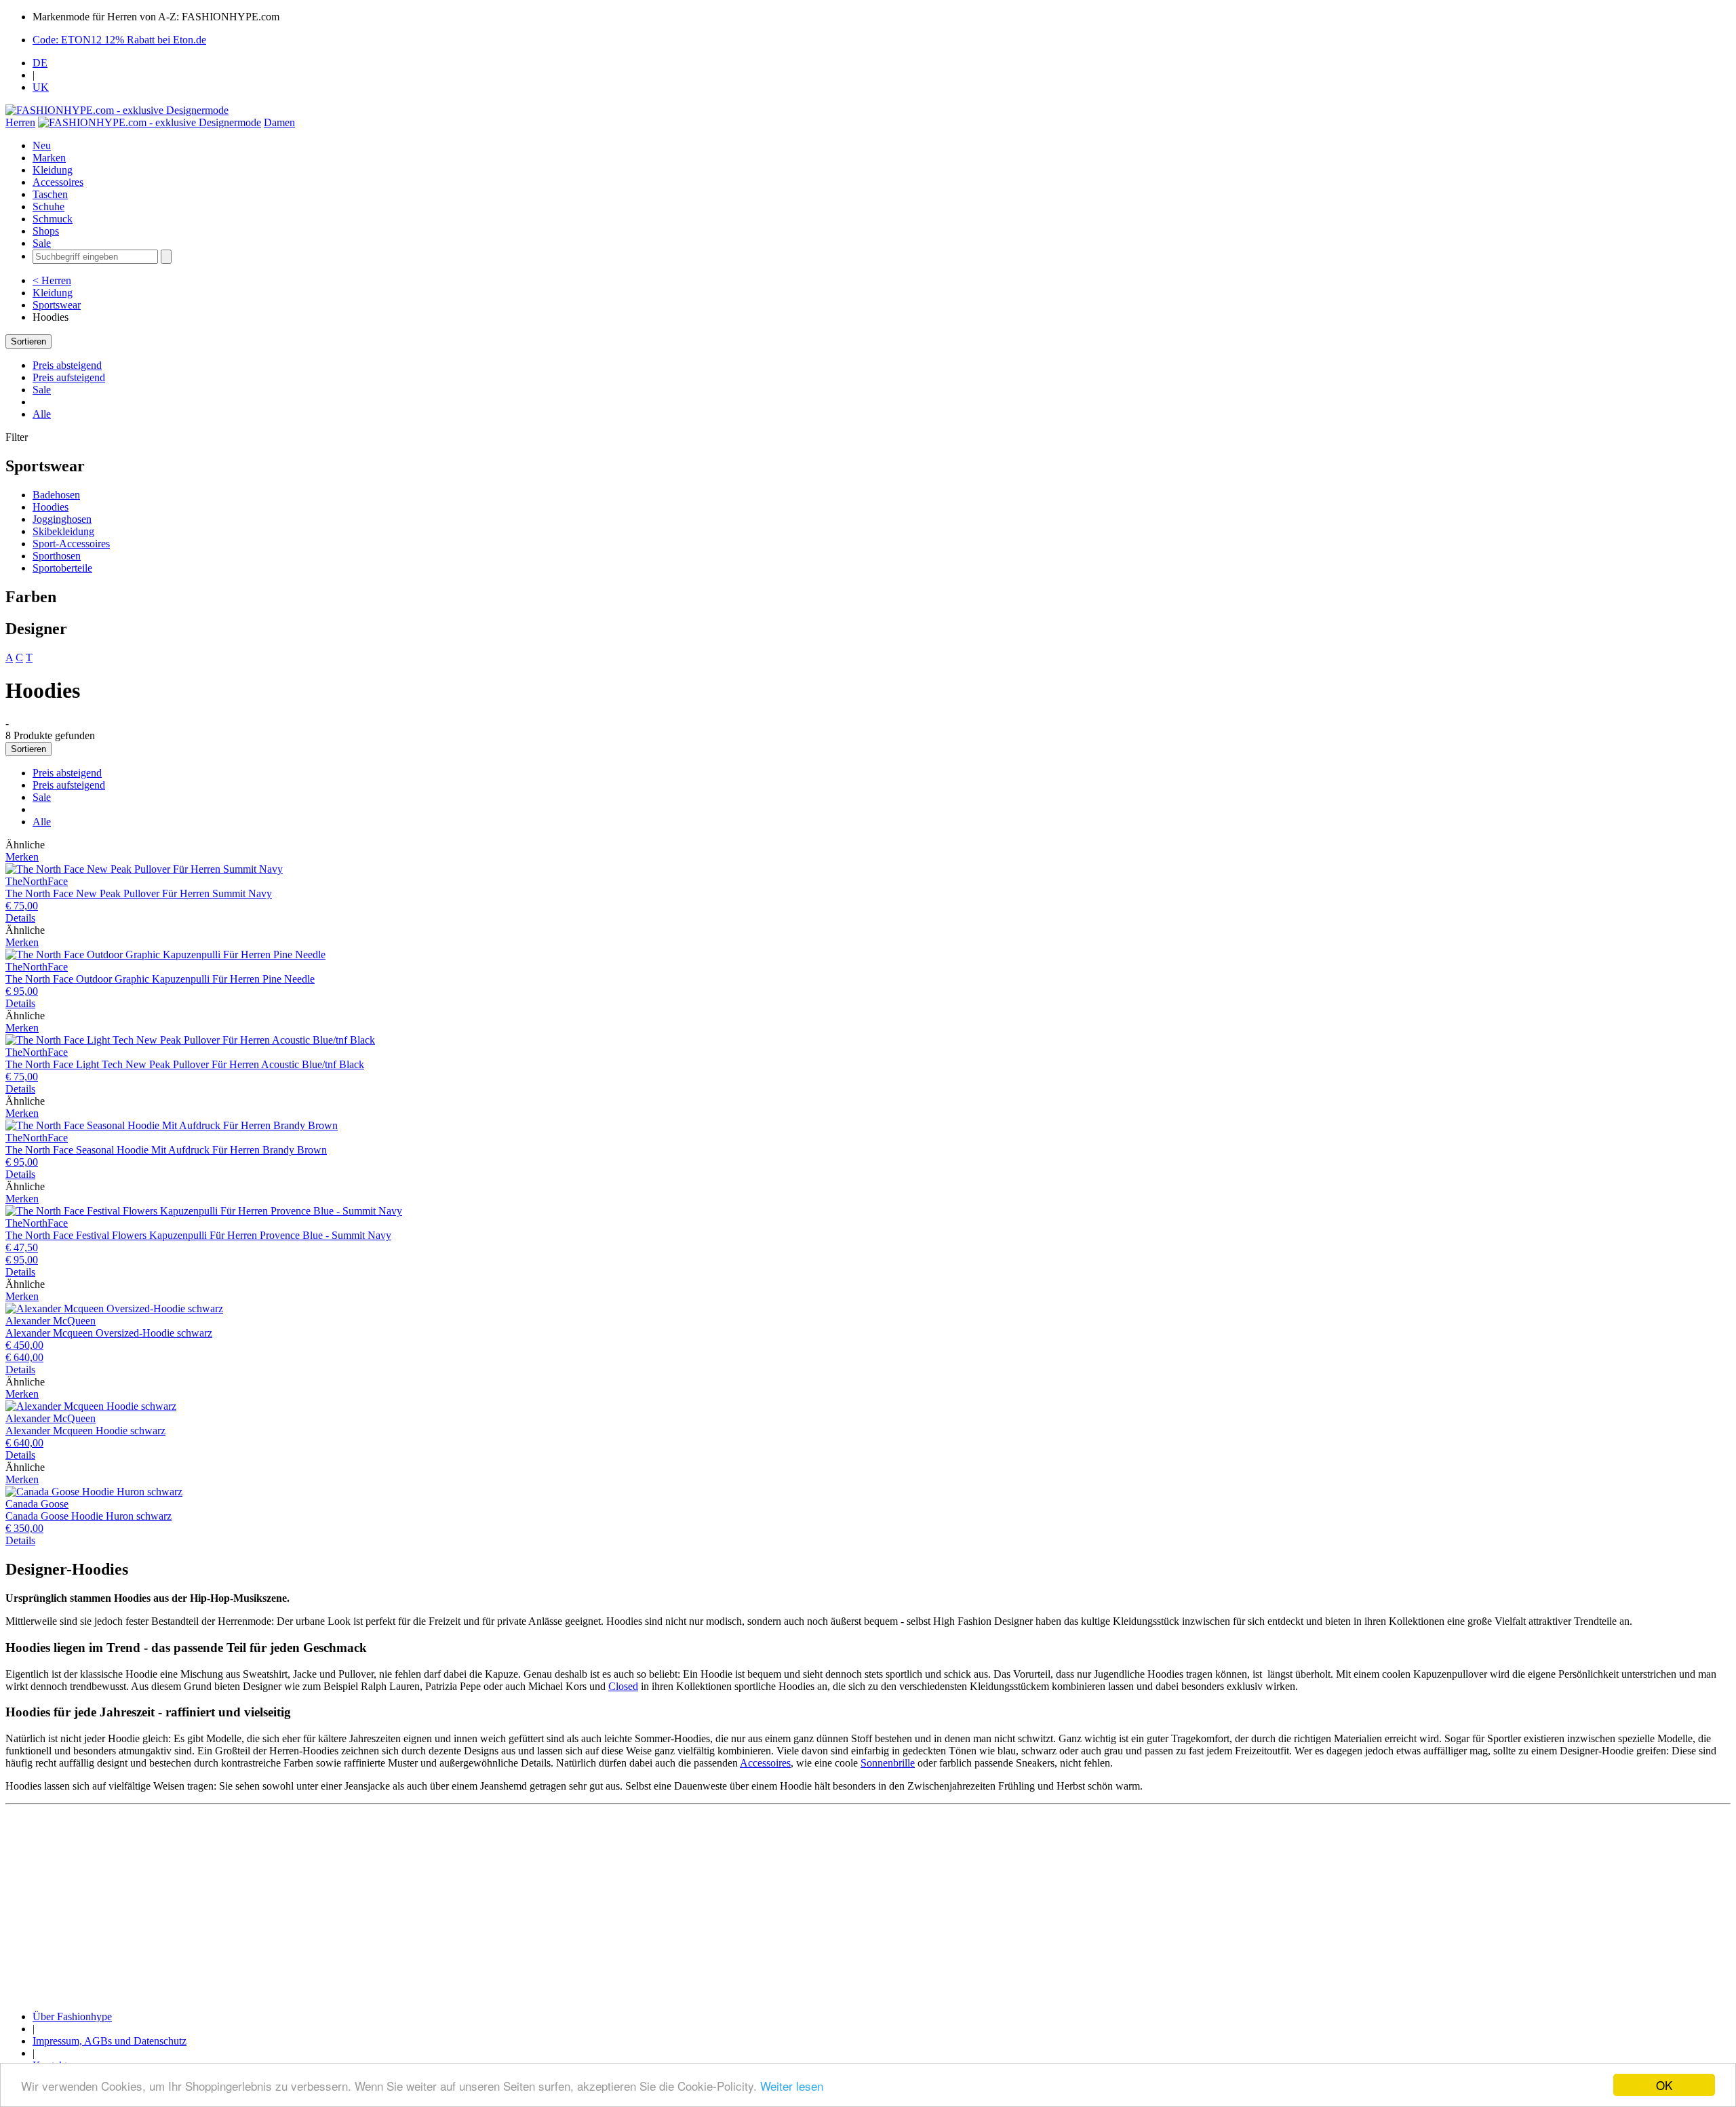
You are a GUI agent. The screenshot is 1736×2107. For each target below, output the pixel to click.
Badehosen (56, 495)
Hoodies (51, 507)
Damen (279, 122)
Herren (20, 122)
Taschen (50, 194)
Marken (49, 158)
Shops (46, 231)
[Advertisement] (412, 1905)
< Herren (52, 280)
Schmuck (53, 219)
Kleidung (53, 170)
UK (41, 87)
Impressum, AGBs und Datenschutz (110, 2041)
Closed (623, 1686)
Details (20, 918)
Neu (42, 145)
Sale (42, 243)
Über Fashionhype (72, 2016)
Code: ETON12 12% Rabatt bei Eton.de (119, 40)
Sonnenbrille (888, 1763)
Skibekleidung (63, 531)
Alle (42, 414)
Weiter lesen (792, 2086)
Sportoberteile (62, 568)
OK (1664, 2085)
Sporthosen (57, 556)
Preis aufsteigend (69, 377)
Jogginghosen (62, 519)
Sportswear (57, 305)
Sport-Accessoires (71, 544)
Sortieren (28, 341)
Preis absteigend (67, 365)
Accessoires (58, 182)
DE (40, 63)
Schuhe (48, 206)
